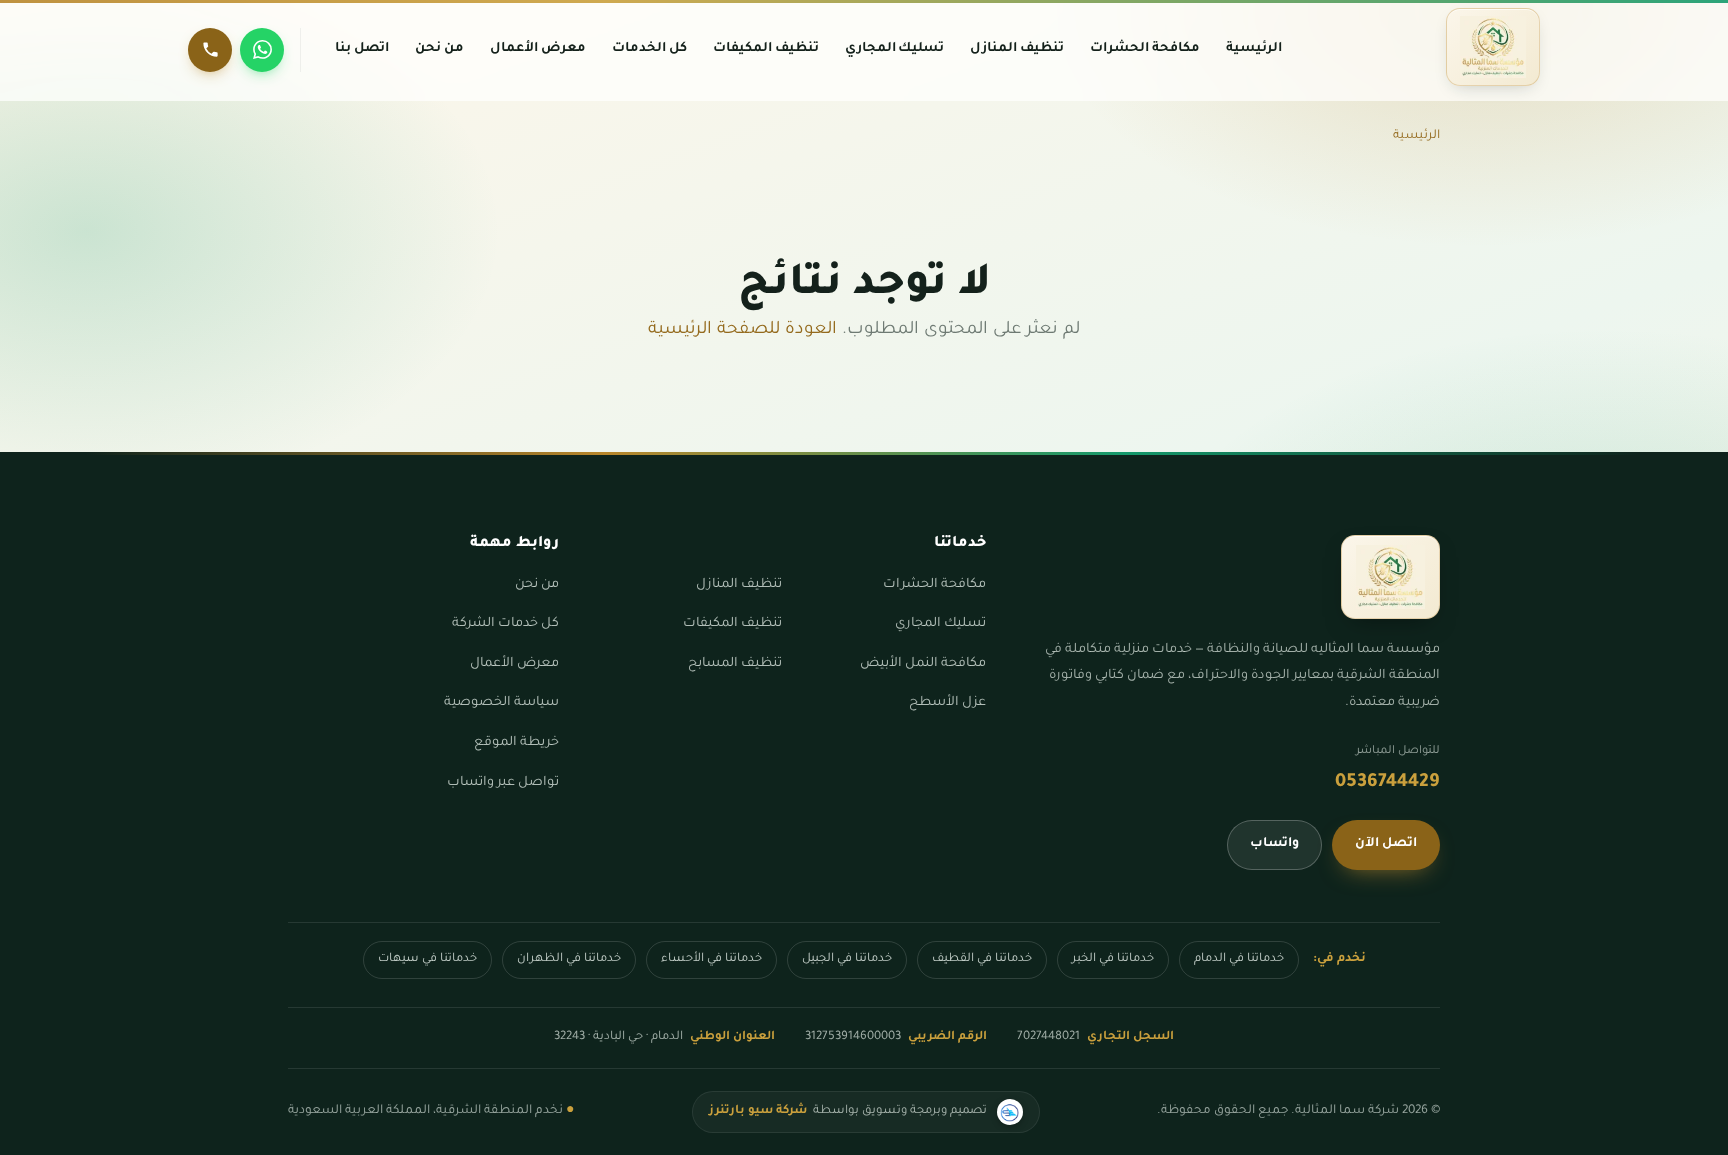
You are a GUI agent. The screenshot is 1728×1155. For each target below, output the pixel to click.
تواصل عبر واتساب (503, 783)
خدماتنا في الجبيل (847, 959)
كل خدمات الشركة (505, 624)
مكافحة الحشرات (934, 585)
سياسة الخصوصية (501, 703)
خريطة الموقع (516, 743)
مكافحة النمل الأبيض (923, 664)
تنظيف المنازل (739, 585)
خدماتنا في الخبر (1113, 959)
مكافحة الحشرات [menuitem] (1145, 49)
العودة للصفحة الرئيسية (742, 330)
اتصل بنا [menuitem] (362, 49)
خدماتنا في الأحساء (711, 959)
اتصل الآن (1386, 844)
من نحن (537, 585)
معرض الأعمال (514, 664)
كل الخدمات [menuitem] (649, 49)
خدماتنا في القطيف (982, 959)
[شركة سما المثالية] (1493, 47)
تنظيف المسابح (735, 664)
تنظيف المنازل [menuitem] (1017, 49)
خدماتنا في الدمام (1239, 959)
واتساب (1274, 844)
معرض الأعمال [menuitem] (538, 49)
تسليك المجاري (940, 624)
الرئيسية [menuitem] (1254, 49)
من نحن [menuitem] (439, 49)
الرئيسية (1416, 136)
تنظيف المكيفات (732, 624)
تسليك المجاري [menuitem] (895, 49)
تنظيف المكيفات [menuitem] (766, 49)
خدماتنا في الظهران (569, 959)
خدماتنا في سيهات (427, 959)
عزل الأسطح (947, 703)
